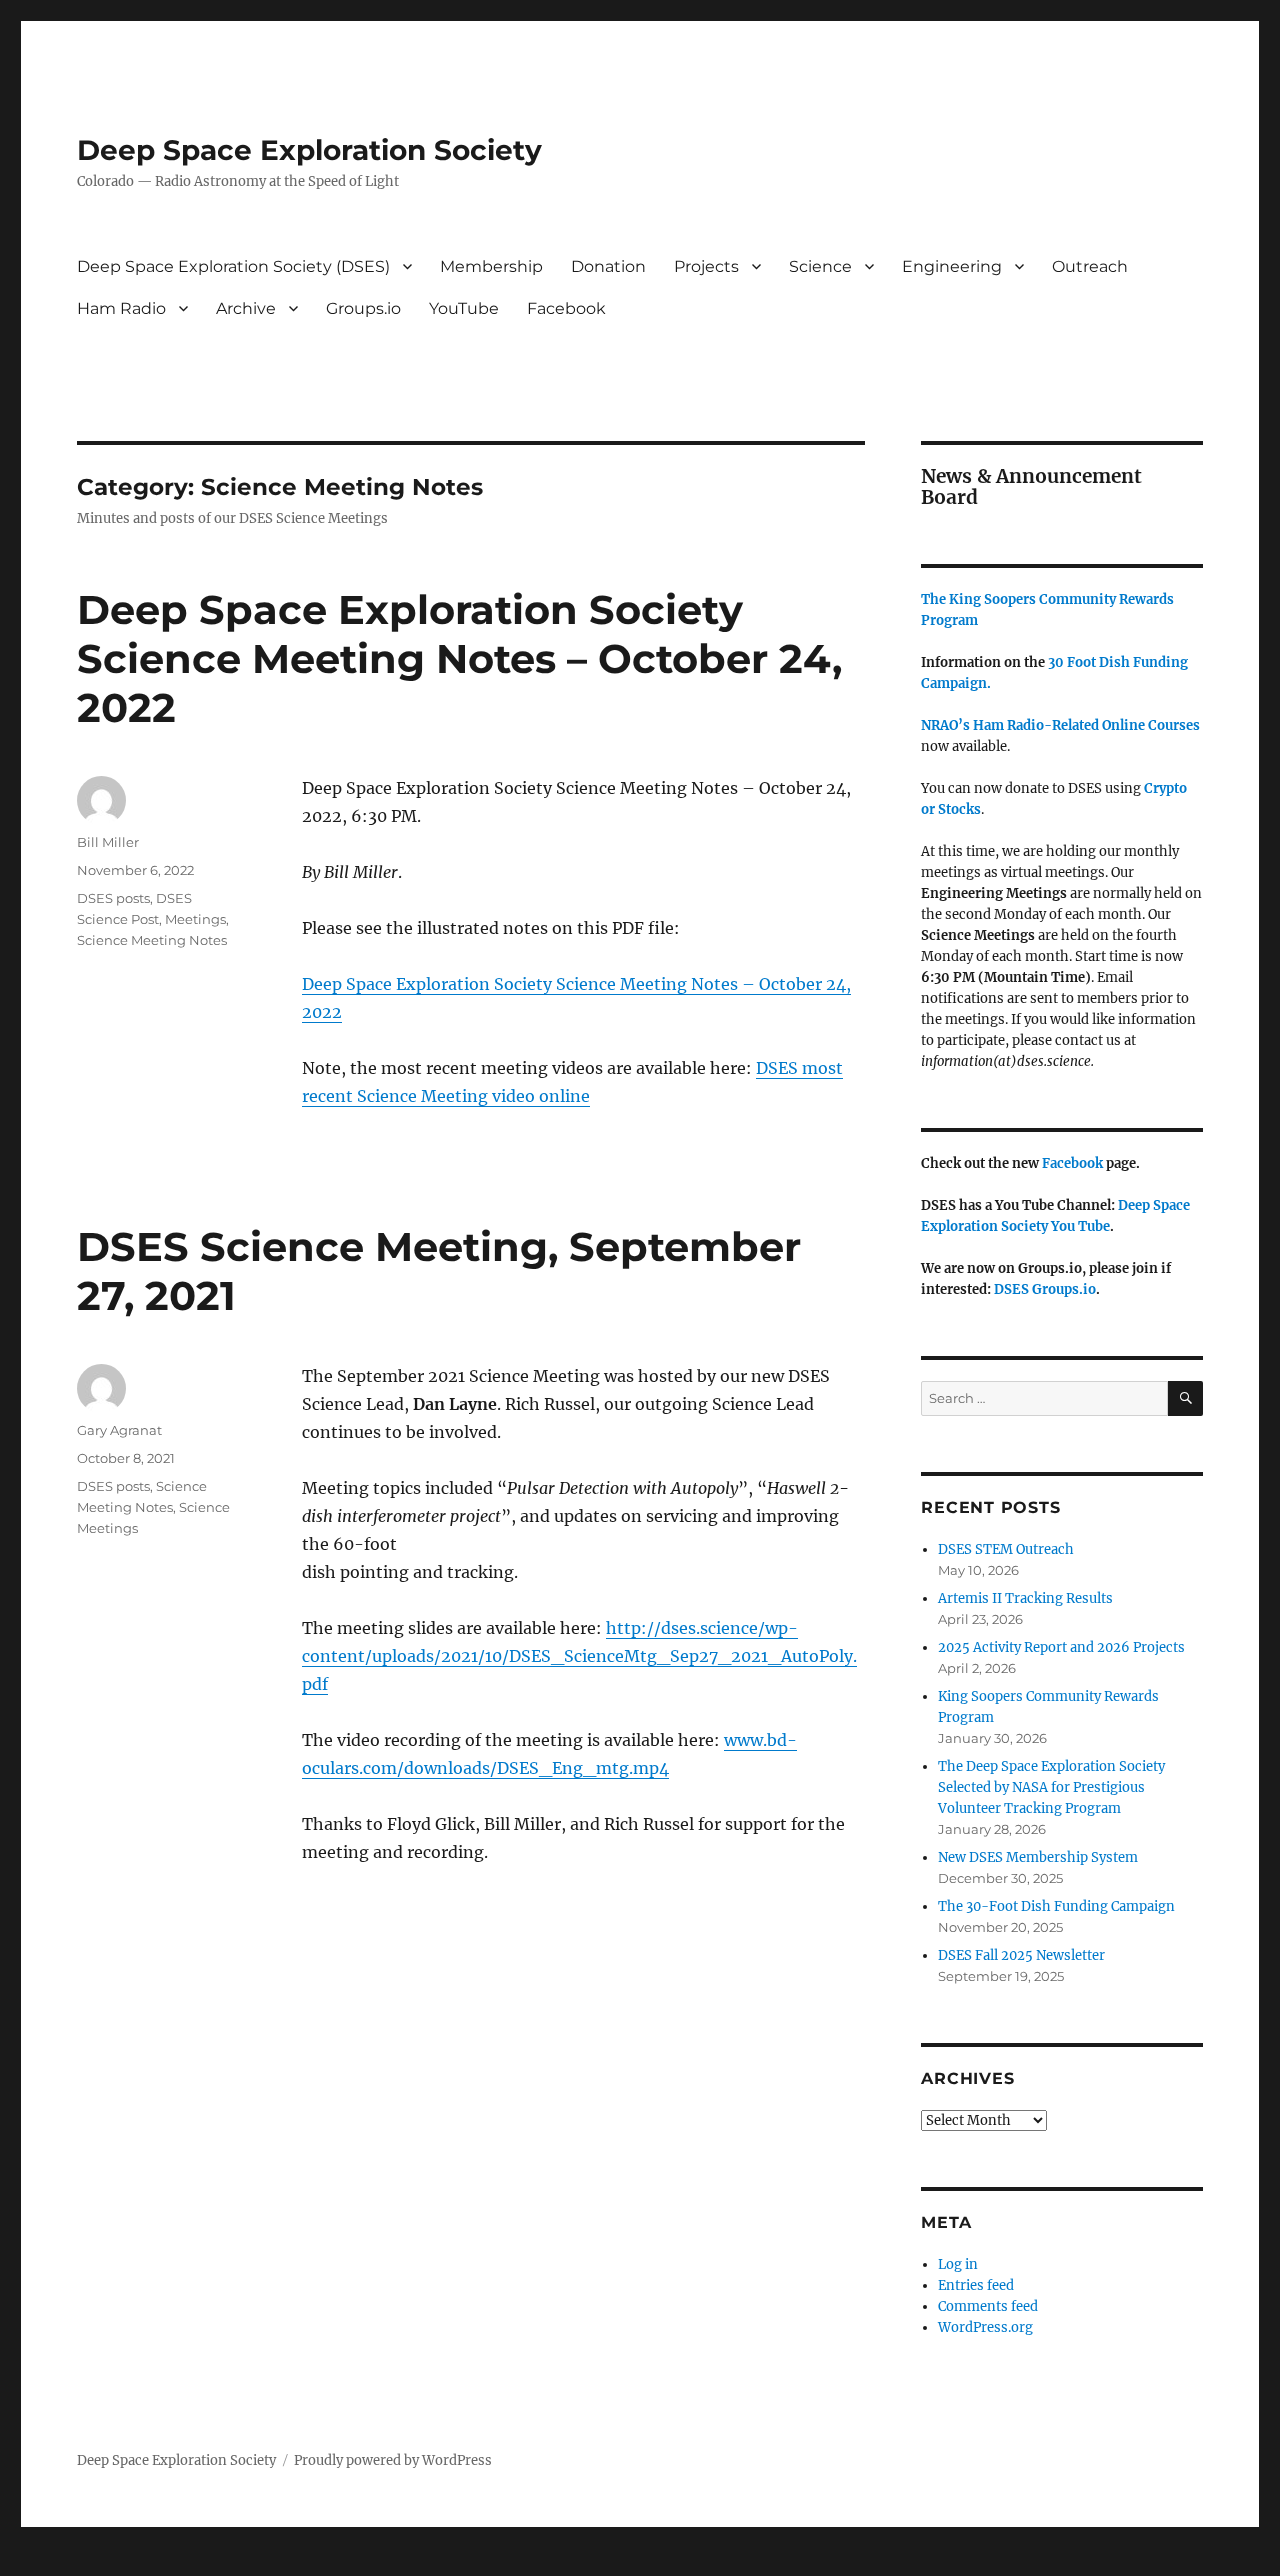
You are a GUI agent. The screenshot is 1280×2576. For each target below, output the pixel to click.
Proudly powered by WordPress (393, 2460)
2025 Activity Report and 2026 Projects (1061, 1647)
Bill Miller (108, 842)
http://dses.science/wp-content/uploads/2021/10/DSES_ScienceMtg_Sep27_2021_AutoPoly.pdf (579, 1656)
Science (820, 266)
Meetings (195, 919)
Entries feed (976, 2285)
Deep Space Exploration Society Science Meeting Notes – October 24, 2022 (459, 658)
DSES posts (113, 898)
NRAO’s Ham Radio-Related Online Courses (1060, 725)
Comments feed (988, 2306)
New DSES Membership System (1038, 1857)
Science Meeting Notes (152, 940)
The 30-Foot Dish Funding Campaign (1056, 1906)
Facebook (566, 308)
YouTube (464, 308)
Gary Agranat (119, 1430)
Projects (706, 266)
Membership (491, 266)
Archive (246, 308)
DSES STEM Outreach (1006, 1549)
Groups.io (363, 308)
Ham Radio (121, 308)
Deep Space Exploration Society (309, 150)
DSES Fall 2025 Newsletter (1021, 1955)
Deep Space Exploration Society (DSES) (233, 266)
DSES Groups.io (1045, 1289)
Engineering (952, 266)
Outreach (1090, 266)
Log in (958, 2264)
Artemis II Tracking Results (1025, 1598)
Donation (608, 266)
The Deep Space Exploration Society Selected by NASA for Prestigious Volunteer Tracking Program (1051, 1787)
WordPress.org (985, 2327)
